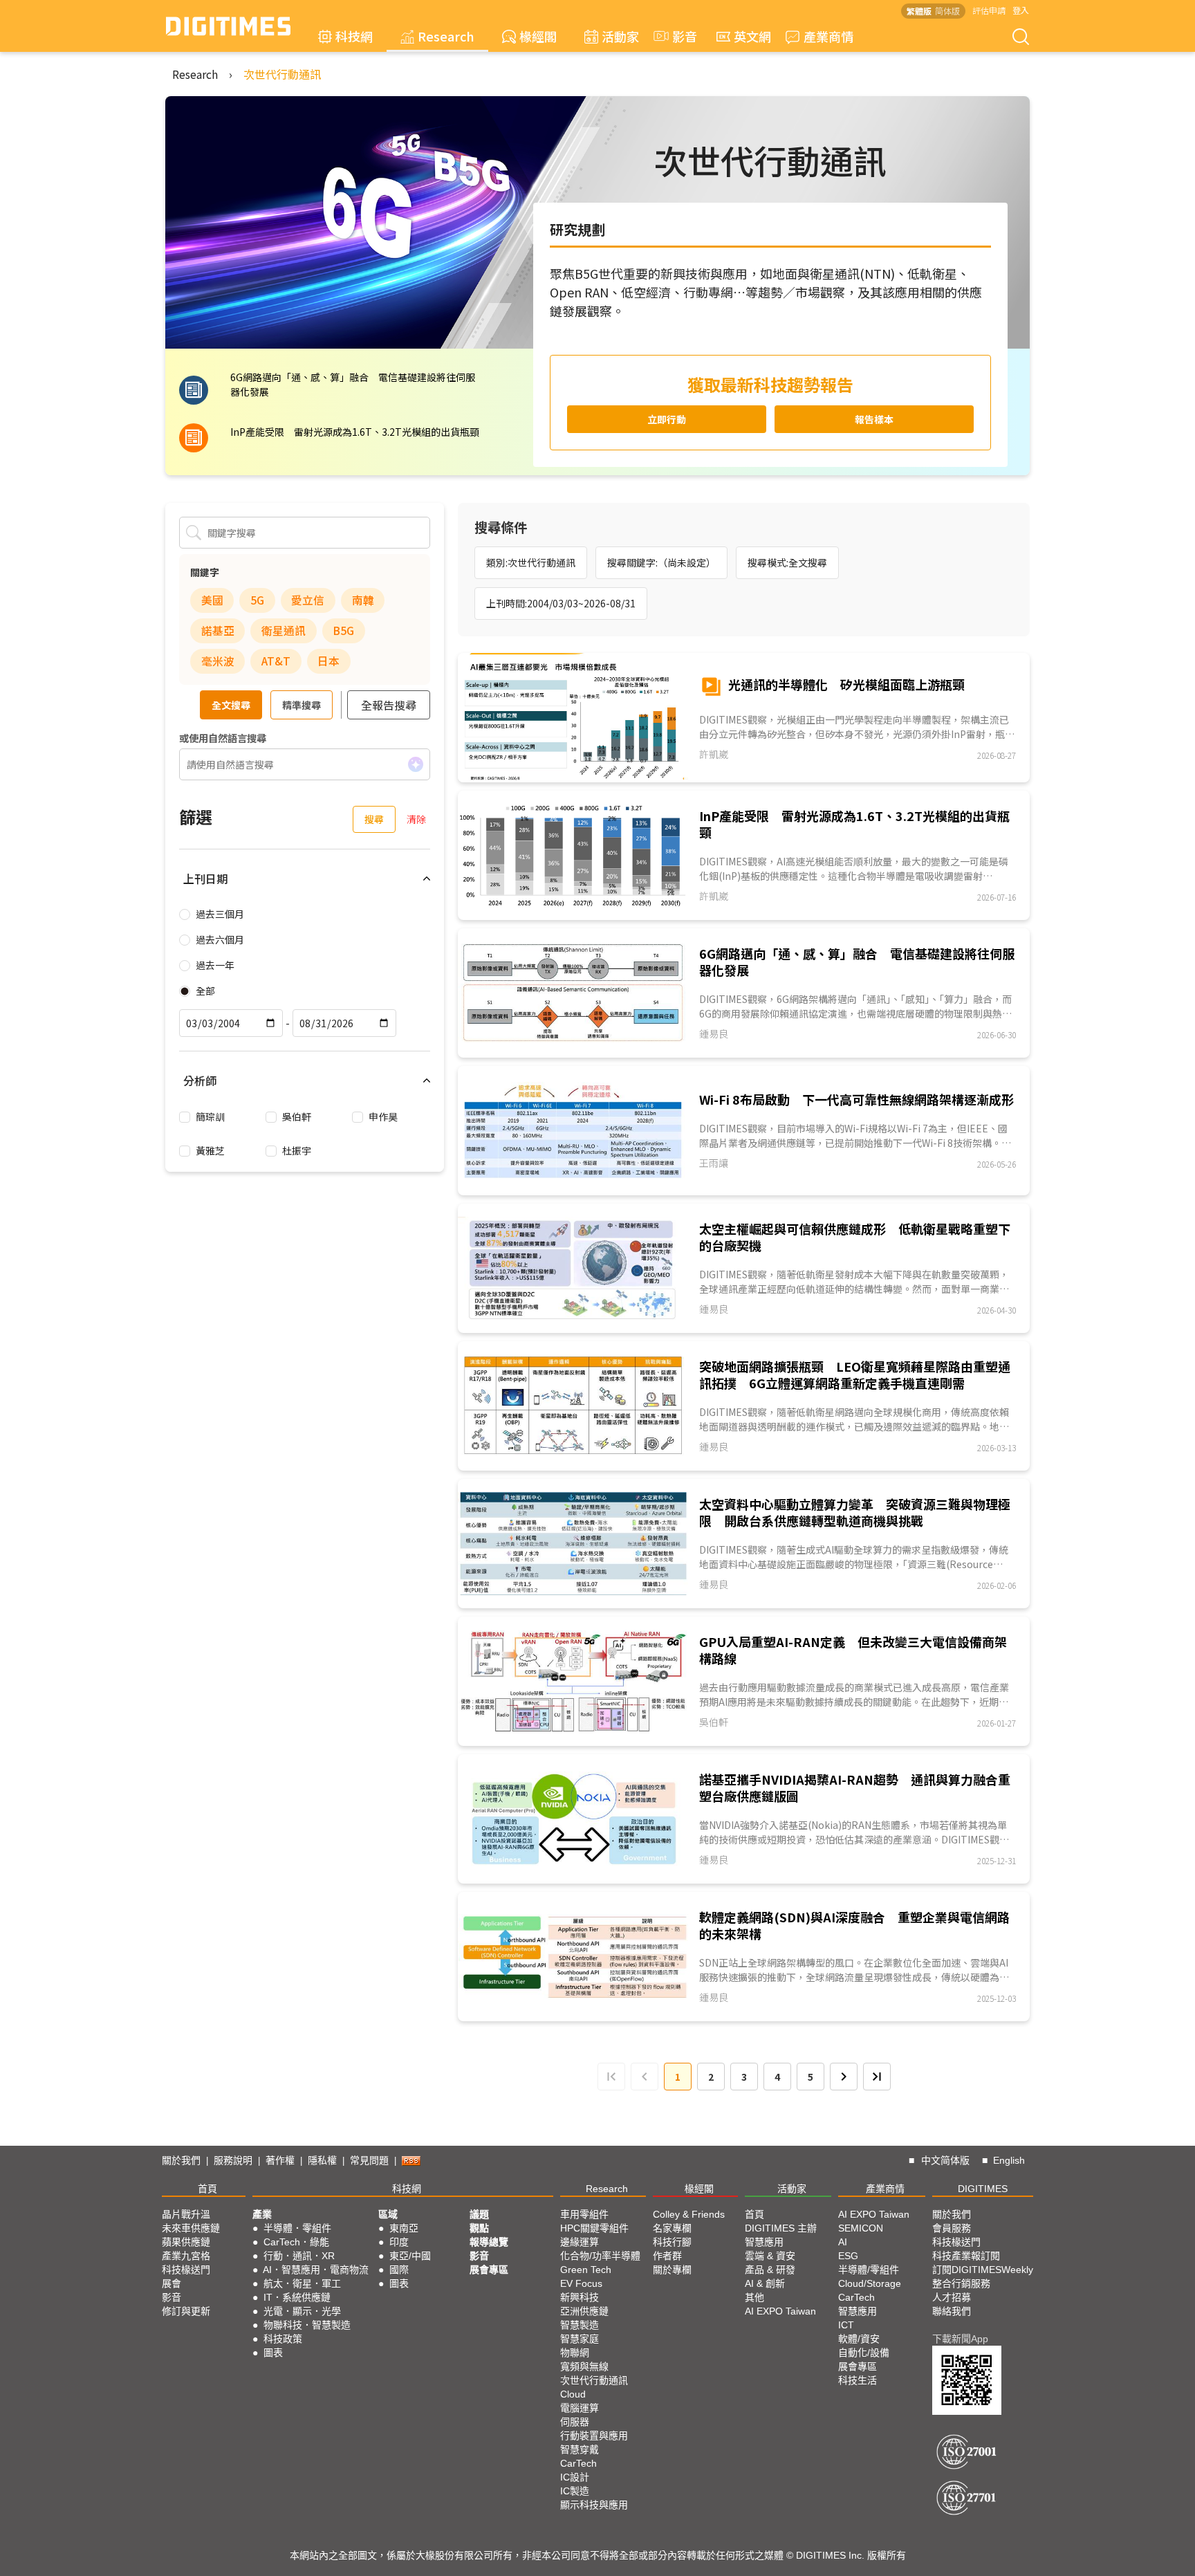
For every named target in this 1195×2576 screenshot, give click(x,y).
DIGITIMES (983, 2189)
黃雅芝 (210, 1150)
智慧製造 (580, 2325)
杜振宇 (297, 1150)
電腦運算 (580, 2408)
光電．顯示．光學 (302, 2311)
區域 (388, 2214)
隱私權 (322, 2160)
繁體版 (919, 11)
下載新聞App (960, 2339)
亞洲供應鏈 (584, 2311)
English (1009, 2160)
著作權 (280, 2160)
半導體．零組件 (297, 2228)
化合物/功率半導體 (600, 2256)
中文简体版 (945, 2160)
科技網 (354, 36)
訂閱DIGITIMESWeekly (983, 2270)
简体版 (947, 11)
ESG (848, 2256)
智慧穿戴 (580, 2449)
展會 (172, 2283)
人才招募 (952, 2297)
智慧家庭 (580, 2339)
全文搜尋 (231, 705)
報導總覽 (489, 2242)
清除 (416, 819)
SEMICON (861, 2228)
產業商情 (828, 36)
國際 (399, 2270)
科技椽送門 (186, 2270)
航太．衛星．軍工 (302, 2283)
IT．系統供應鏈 (297, 2297)
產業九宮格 (186, 2256)
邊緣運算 (580, 2242)
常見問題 (369, 2160)
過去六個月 (220, 939)
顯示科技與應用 (594, 2505)
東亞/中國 (410, 2256)
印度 (399, 2242)
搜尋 (374, 819)
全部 (205, 991)
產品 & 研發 (770, 2270)
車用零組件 (584, 2214)
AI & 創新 (765, 2283)
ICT (846, 2325)
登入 (1021, 10)
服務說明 (233, 2160)
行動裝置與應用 (594, 2436)
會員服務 (952, 2228)
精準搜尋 (302, 705)
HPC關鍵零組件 (594, 2228)
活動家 (620, 36)
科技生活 (858, 2380)
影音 (678, 36)
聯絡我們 (952, 2311)
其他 (754, 2297)
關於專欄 (672, 2270)
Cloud (573, 2394)
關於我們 (181, 2160)
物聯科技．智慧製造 (307, 2325)
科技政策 (283, 2339)
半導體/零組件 (869, 2270)
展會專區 (489, 2270)
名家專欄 (672, 2228)
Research (446, 36)
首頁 (207, 2189)
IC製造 (575, 2491)
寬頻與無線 (584, 2366)
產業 (262, 2214)
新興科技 (580, 2297)
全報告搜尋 (389, 705)
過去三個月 (220, 914)
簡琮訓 (210, 1116)
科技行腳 (672, 2242)
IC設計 (575, 2477)
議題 (479, 2214)
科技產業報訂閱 (966, 2256)
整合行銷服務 (961, 2283)
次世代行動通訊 (282, 74)
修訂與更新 (186, 2311)
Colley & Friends (689, 2214)
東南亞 (404, 2228)
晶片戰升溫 (186, 2214)
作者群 (667, 2256)
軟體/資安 (859, 2339)
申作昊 (383, 1116)
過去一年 (215, 965)
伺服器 (575, 2422)
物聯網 (575, 2353)
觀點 (479, 2228)
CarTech (578, 2463)
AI (843, 2242)
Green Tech (586, 2270)
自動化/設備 (864, 2353)
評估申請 (989, 10)
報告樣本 (874, 419)
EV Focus (581, 2283)
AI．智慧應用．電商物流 (316, 2270)
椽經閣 (538, 36)
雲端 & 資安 (770, 2256)
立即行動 (667, 419)
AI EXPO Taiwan (780, 2311)
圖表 (273, 2353)
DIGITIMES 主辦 (781, 2228)
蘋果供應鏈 (186, 2242)
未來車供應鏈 (191, 2228)
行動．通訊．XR (299, 2256)
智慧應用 (764, 2242)
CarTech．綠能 (296, 2242)
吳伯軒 (297, 1116)
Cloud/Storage (870, 2283)
